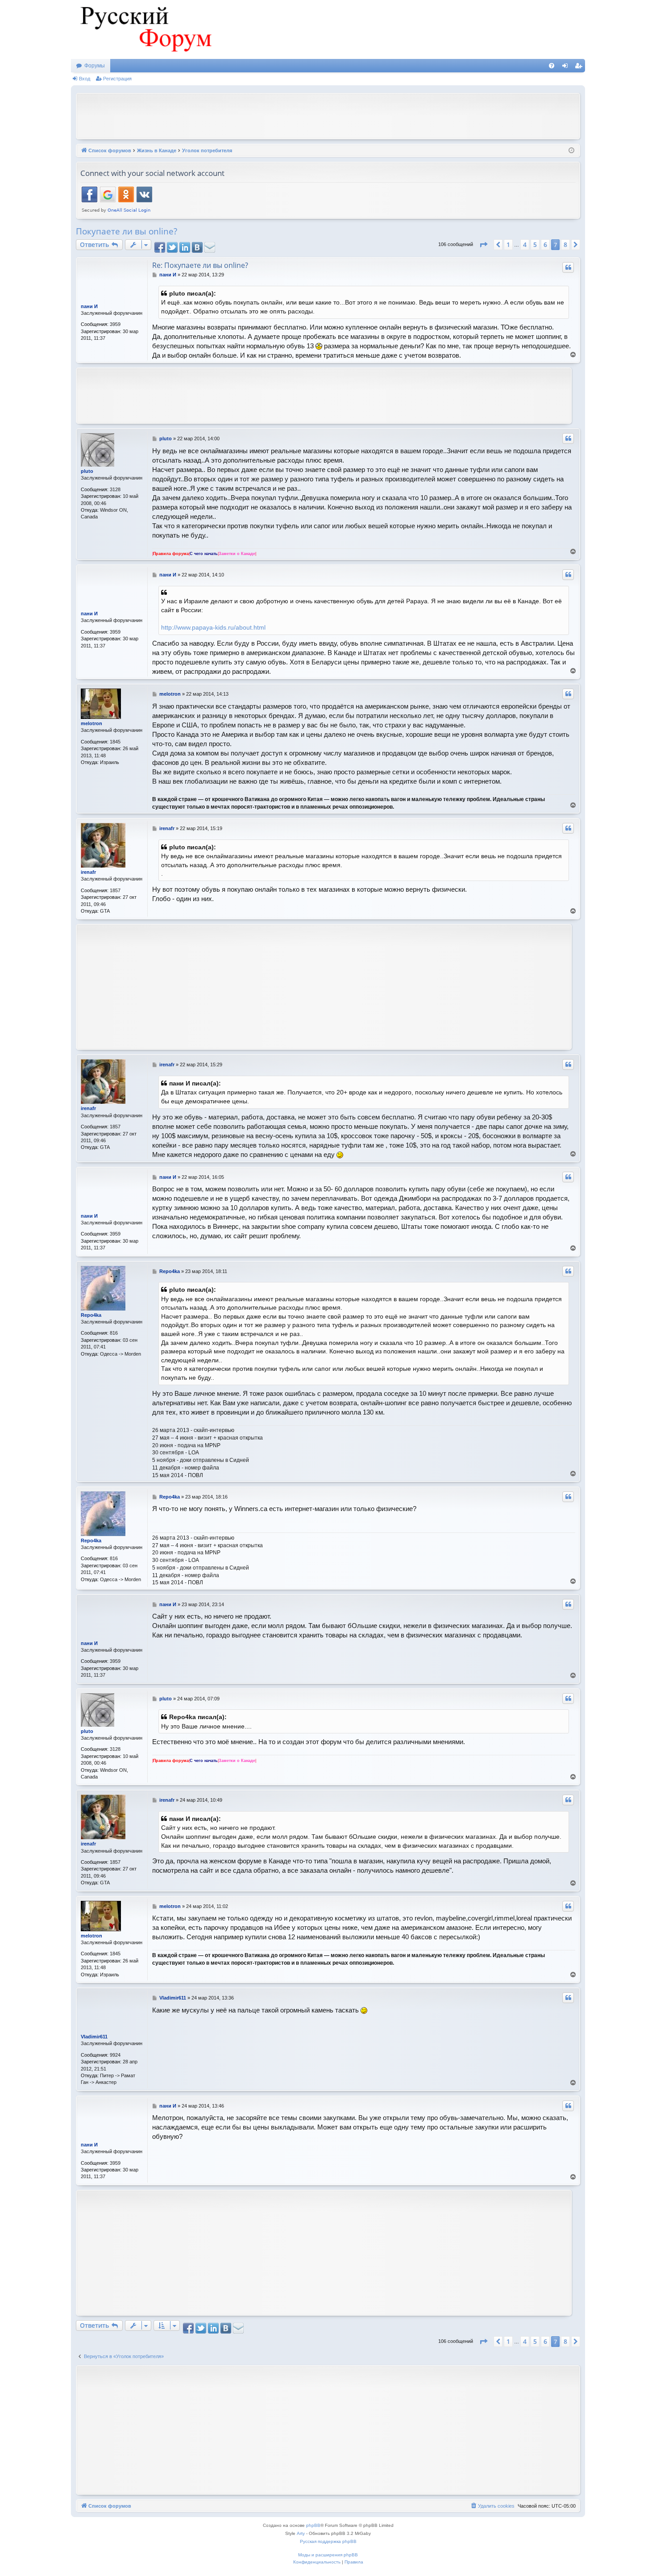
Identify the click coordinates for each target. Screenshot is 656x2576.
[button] (483, 245)
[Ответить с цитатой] (568, 267)
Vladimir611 (94, 2037)
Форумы (95, 66)
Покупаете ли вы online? (127, 231)
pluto (87, 471)
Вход (85, 79)
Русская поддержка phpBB (328, 2541)
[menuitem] (552, 66)
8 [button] (565, 244)
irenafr (88, 872)
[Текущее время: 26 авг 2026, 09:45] (571, 151)
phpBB (313, 2525)
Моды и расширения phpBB (328, 2555)
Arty (301, 2533)
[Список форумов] (145, 29)
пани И (89, 306)
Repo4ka (91, 1315)
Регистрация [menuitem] (580, 67)
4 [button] (525, 244)
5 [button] (535, 244)
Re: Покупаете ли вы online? (200, 265)
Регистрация (117, 79)
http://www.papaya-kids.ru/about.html (213, 627)
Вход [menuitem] (567, 67)
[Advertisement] (328, 115)
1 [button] (508, 244)
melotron (91, 723)
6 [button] (545, 244)
